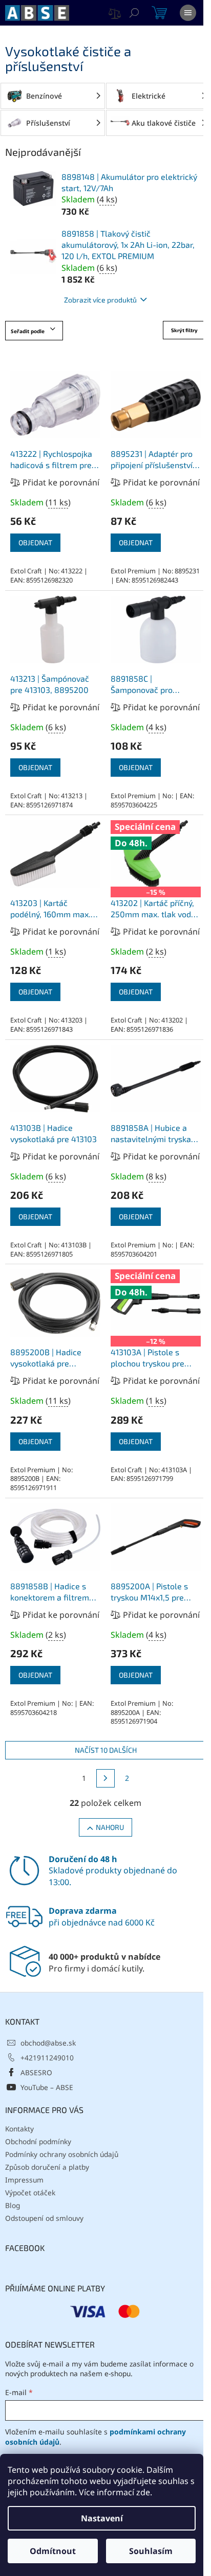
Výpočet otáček (30, 2192)
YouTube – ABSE (47, 2087)
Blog (13, 2205)
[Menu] (188, 13)
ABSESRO (36, 2072)
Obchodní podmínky (38, 2141)
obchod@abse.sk (48, 2043)
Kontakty (19, 2129)
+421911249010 (47, 2058)
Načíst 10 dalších (106, 1750)
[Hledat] (134, 13)
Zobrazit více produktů (100, 300)
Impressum (24, 2180)
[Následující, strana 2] (105, 1778)
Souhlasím (151, 2551)
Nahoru (110, 1827)
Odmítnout (53, 2551)
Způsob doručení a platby (47, 2167)
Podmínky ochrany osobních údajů (62, 2154)
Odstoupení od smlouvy (44, 2218)
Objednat (35, 542)
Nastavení (102, 2518)
